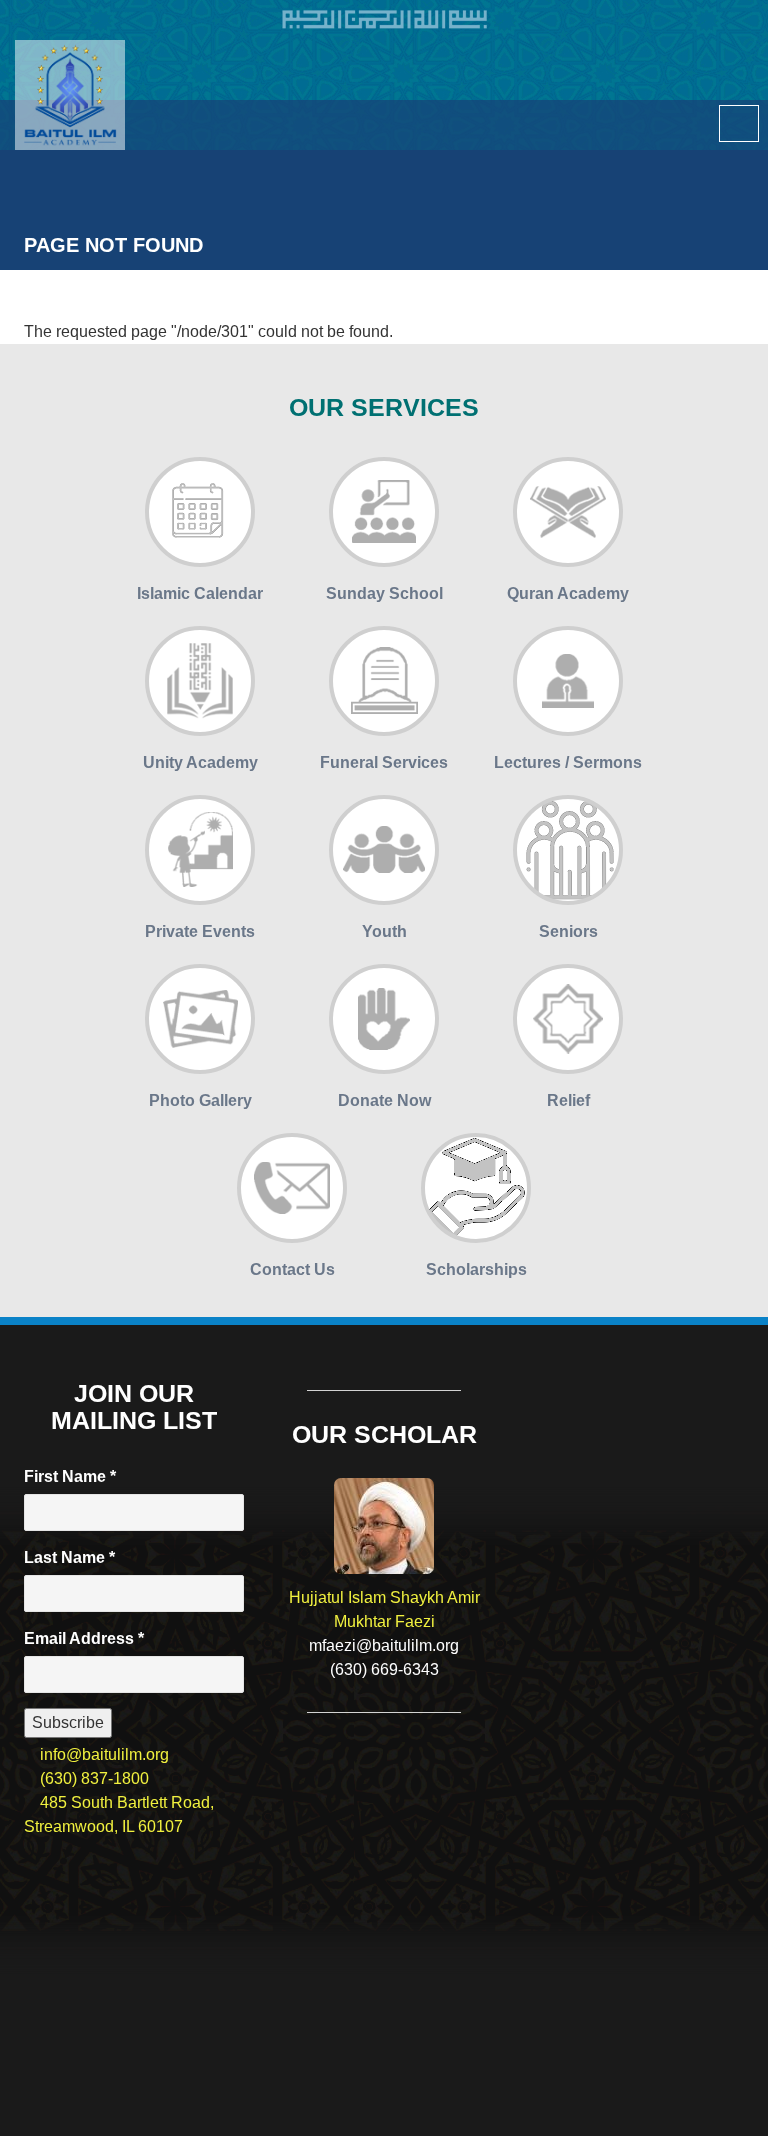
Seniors (568, 931)
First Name (70, 1476)
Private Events (200, 931)
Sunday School (384, 593)
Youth (384, 931)
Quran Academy (568, 593)
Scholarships (476, 1269)
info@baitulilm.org (102, 1754)
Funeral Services (384, 762)
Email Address (84, 1638)
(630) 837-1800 (92, 1778)
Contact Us (292, 1269)
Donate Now (384, 1100)
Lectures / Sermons (568, 762)
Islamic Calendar (200, 593)
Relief (568, 1100)
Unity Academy (200, 762)
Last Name (69, 1557)
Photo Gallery (200, 1100)
